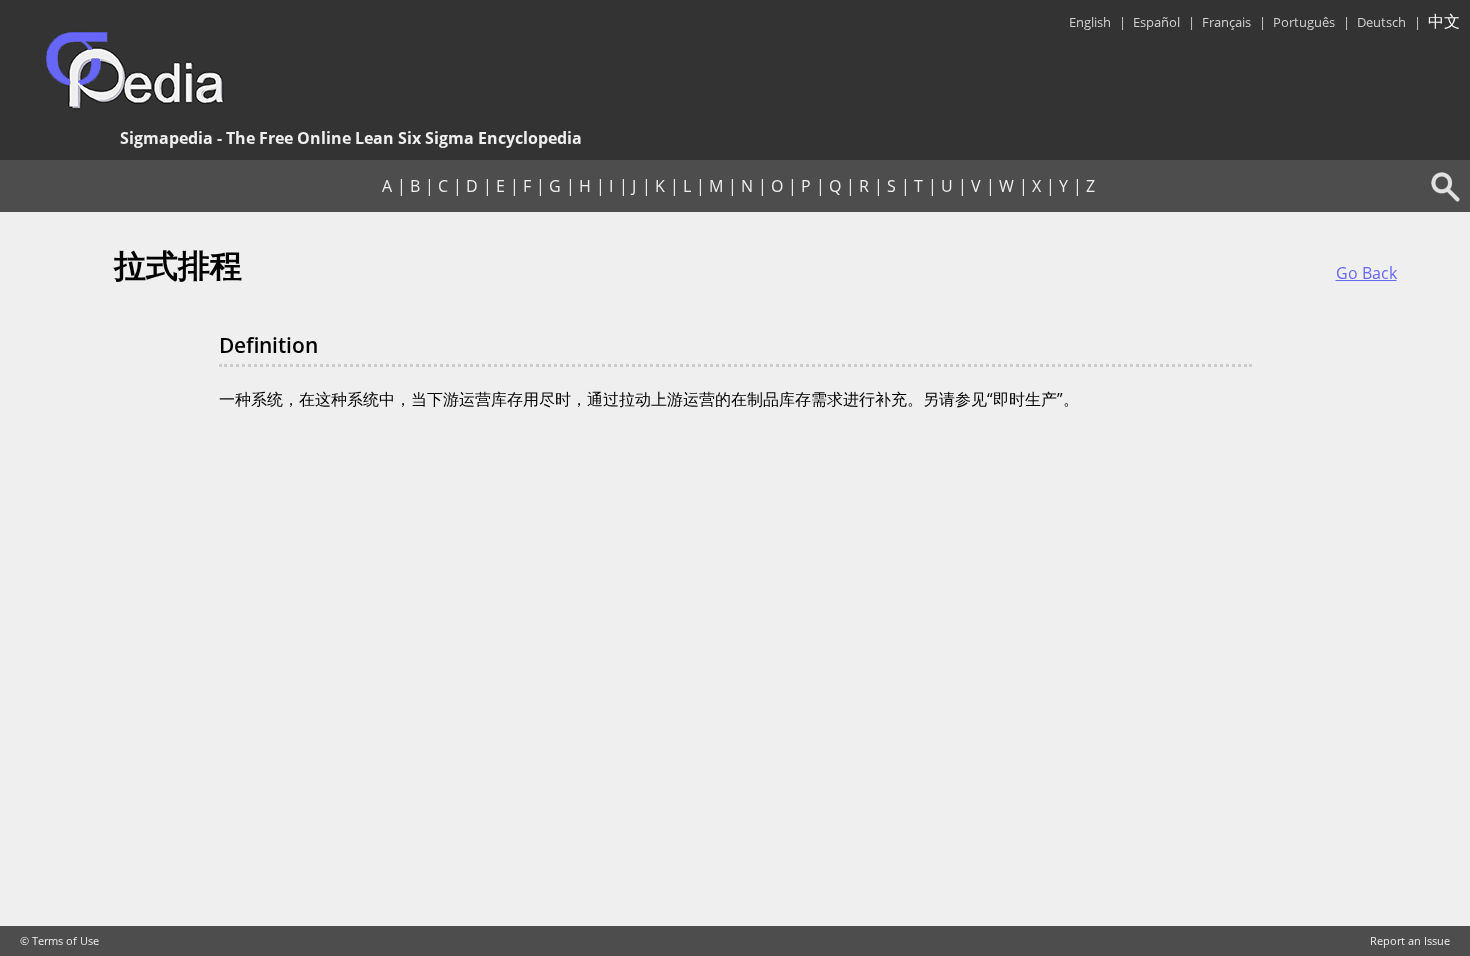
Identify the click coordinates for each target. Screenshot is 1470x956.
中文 (1444, 21)
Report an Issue (1410, 941)
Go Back (1366, 273)
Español (1156, 22)
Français (1226, 22)
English (1090, 22)
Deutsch (1381, 22)
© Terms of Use (59, 941)
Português (1304, 22)
